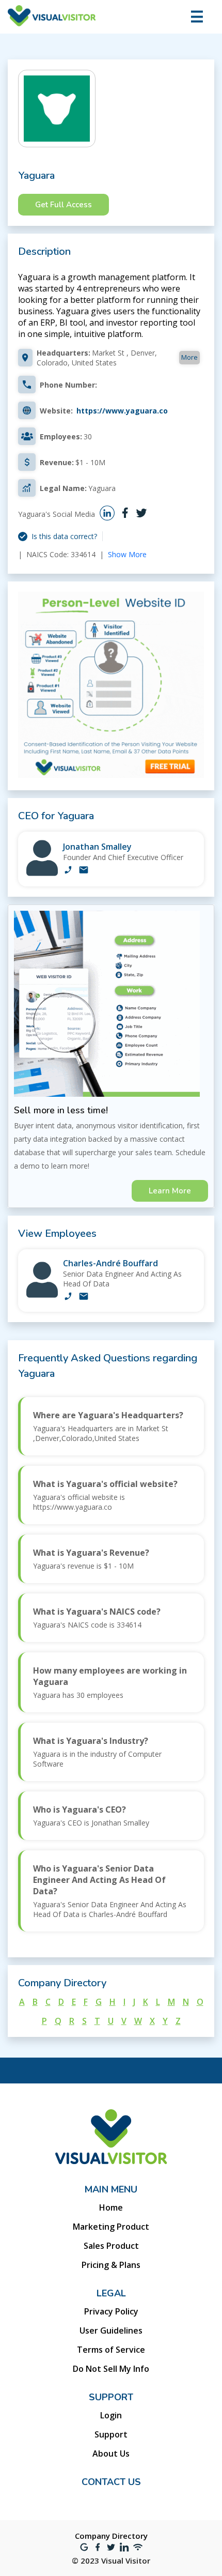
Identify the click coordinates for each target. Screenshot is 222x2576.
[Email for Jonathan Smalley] (84, 871)
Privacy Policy (111, 2311)
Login (111, 2415)
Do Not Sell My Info (111, 2369)
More (189, 357)
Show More (127, 554)
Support (111, 2434)
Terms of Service (111, 2350)
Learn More (170, 1191)
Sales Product (111, 2246)
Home (111, 2207)
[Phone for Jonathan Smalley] (68, 871)
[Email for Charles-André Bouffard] (84, 1297)
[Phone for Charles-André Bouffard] (68, 1297)
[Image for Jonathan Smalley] (42, 873)
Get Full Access (64, 205)
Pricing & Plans (111, 2265)
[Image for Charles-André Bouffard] (42, 1295)
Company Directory (111, 2536)
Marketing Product (111, 2227)
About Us (111, 2454)
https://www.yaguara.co (122, 411)
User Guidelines (111, 2330)
